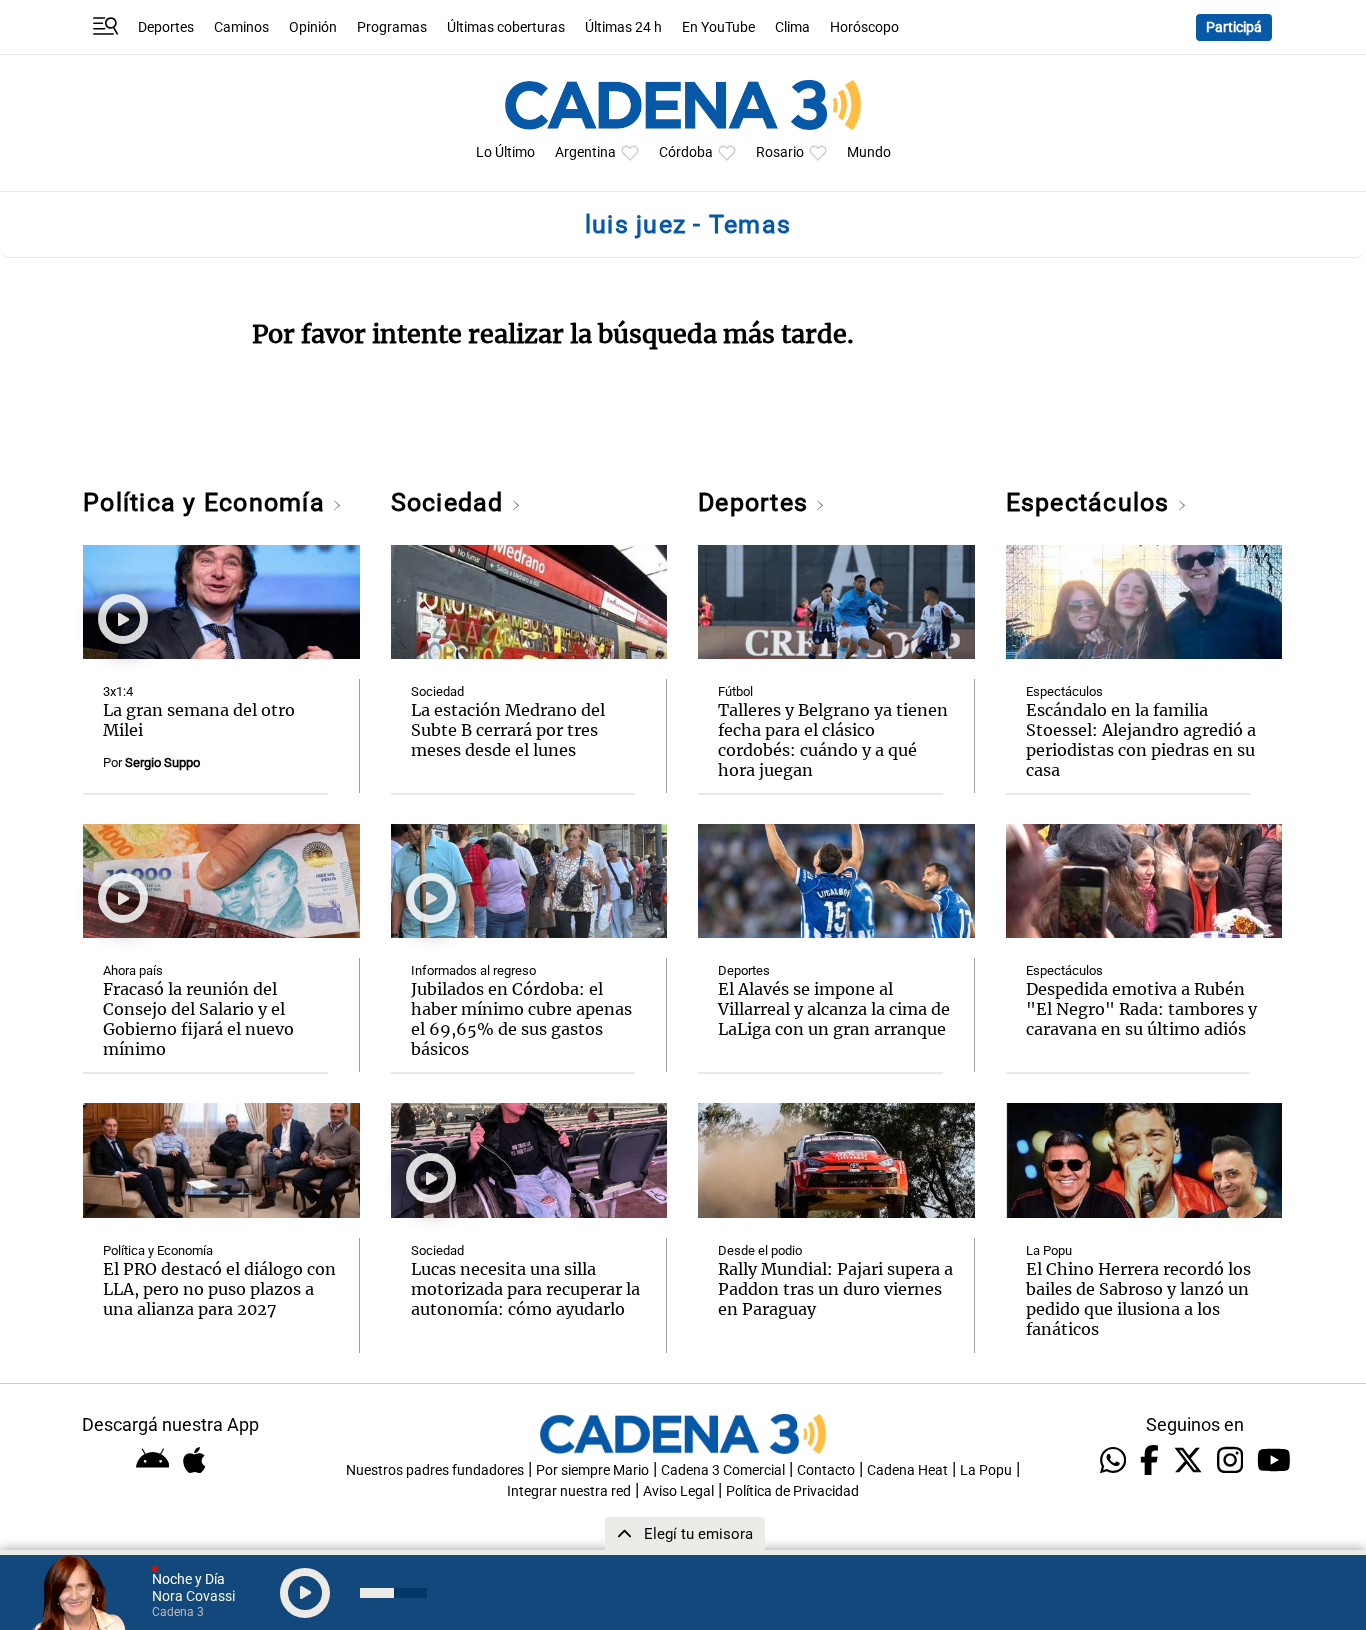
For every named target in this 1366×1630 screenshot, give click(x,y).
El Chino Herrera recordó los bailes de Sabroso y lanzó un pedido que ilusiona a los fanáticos (1138, 1299)
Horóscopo (864, 27)
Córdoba (686, 152)
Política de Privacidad (792, 1491)
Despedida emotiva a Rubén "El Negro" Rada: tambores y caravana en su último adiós (1141, 1009)
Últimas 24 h (623, 27)
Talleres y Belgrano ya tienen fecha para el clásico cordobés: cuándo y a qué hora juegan (833, 740)
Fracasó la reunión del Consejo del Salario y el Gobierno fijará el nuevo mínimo (198, 1019)
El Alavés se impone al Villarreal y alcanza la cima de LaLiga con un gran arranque (834, 1009)
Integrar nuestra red (569, 1491)
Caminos (241, 27)
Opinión (313, 27)
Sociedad (451, 502)
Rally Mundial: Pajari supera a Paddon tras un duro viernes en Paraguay (835, 1289)
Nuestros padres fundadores (435, 1470)
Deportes (166, 27)
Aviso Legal (678, 1491)
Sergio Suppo (162, 762)
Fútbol (735, 691)
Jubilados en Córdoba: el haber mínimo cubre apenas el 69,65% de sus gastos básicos (521, 1019)
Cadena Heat (907, 1470)
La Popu (1049, 1250)
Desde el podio (760, 1250)
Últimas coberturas (506, 27)
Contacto (826, 1470)
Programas (392, 27)
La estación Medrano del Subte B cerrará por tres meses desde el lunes (508, 730)
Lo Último (505, 152)
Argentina (585, 152)
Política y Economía (207, 502)
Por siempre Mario (592, 1470)
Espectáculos (1091, 502)
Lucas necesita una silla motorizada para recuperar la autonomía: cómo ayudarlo (525, 1289)
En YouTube (718, 27)
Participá (1234, 27)
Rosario (780, 152)
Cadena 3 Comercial (723, 1470)
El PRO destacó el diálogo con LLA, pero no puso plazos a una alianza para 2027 (219, 1289)
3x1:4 (118, 691)
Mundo (869, 152)
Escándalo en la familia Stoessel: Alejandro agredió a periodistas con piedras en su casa (1141, 740)
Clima (792, 27)
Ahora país (133, 970)
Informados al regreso (473, 970)
